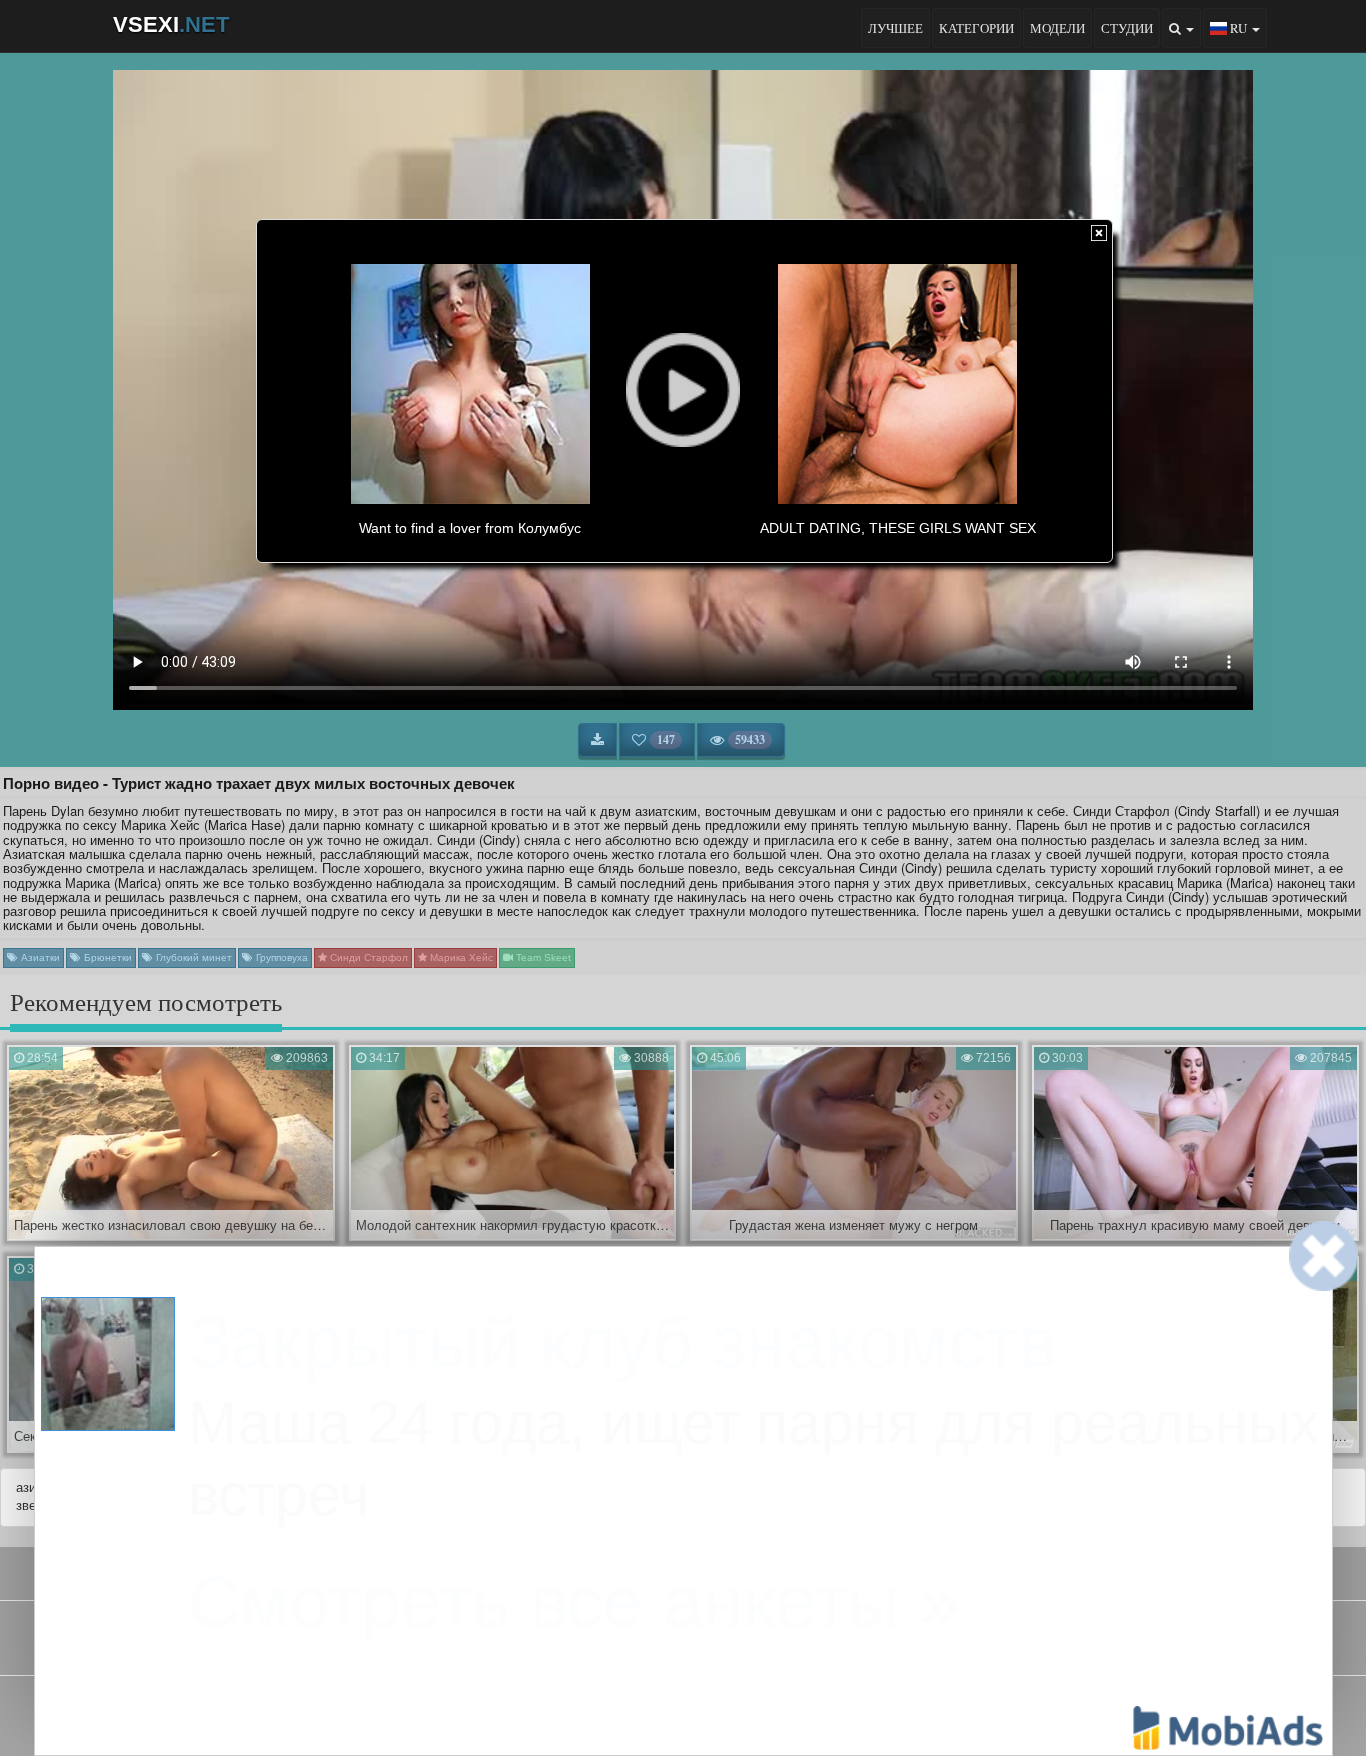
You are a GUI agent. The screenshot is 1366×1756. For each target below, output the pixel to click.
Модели (1057, 28)
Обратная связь (737, 1570)
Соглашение (631, 1570)
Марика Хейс (460, 957)
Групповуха (280, 957)
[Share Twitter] (700, 1711)
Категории (976, 28)
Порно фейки (594, 1644)
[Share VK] (632, 1711)
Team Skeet (542, 957)
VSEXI (171, 24)
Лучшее (895, 28)
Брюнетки (106, 957)
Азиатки (39, 957)
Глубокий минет (192, 957)
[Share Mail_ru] (734, 1711)
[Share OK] (666, 1711)
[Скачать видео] (597, 740)
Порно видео (680, 1644)
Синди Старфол (367, 957)
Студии (1127, 28)
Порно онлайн (769, 1644)
